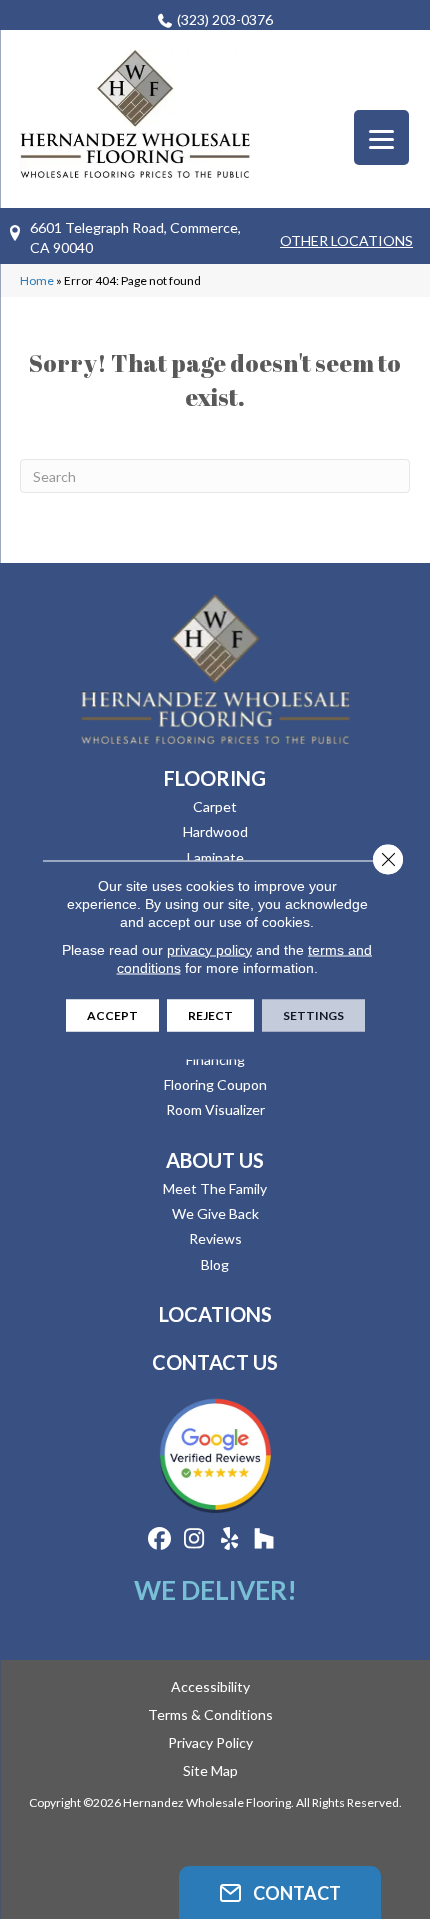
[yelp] (229, 1539)
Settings (313, 1014)
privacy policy (209, 949)
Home (37, 280)
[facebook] (159, 1539)
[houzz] (264, 1539)
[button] (280, 1892)
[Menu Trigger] (381, 137)
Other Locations (346, 240)
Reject (210, 1014)
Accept (112, 1014)
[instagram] (194, 1539)
